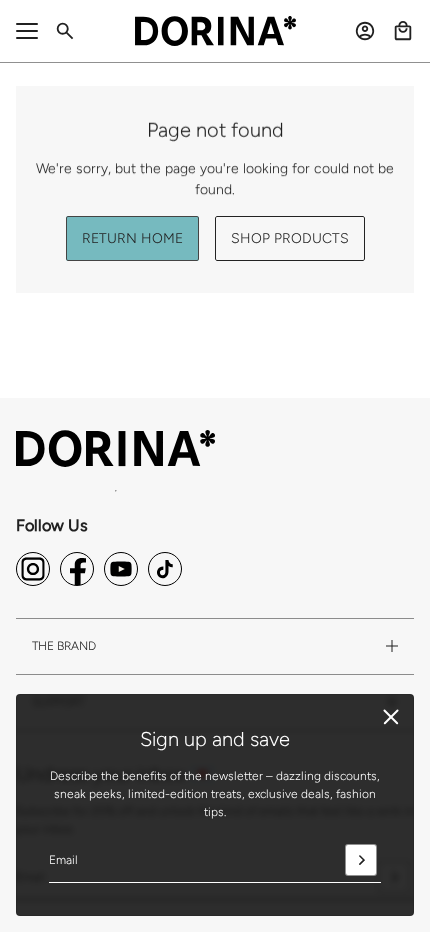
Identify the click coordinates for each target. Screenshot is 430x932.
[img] (33, 569)
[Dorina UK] (215, 31)
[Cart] (403, 31)
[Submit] (361, 860)
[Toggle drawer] (27, 31)
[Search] (65, 31)
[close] (391, 717)
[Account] (365, 31)
